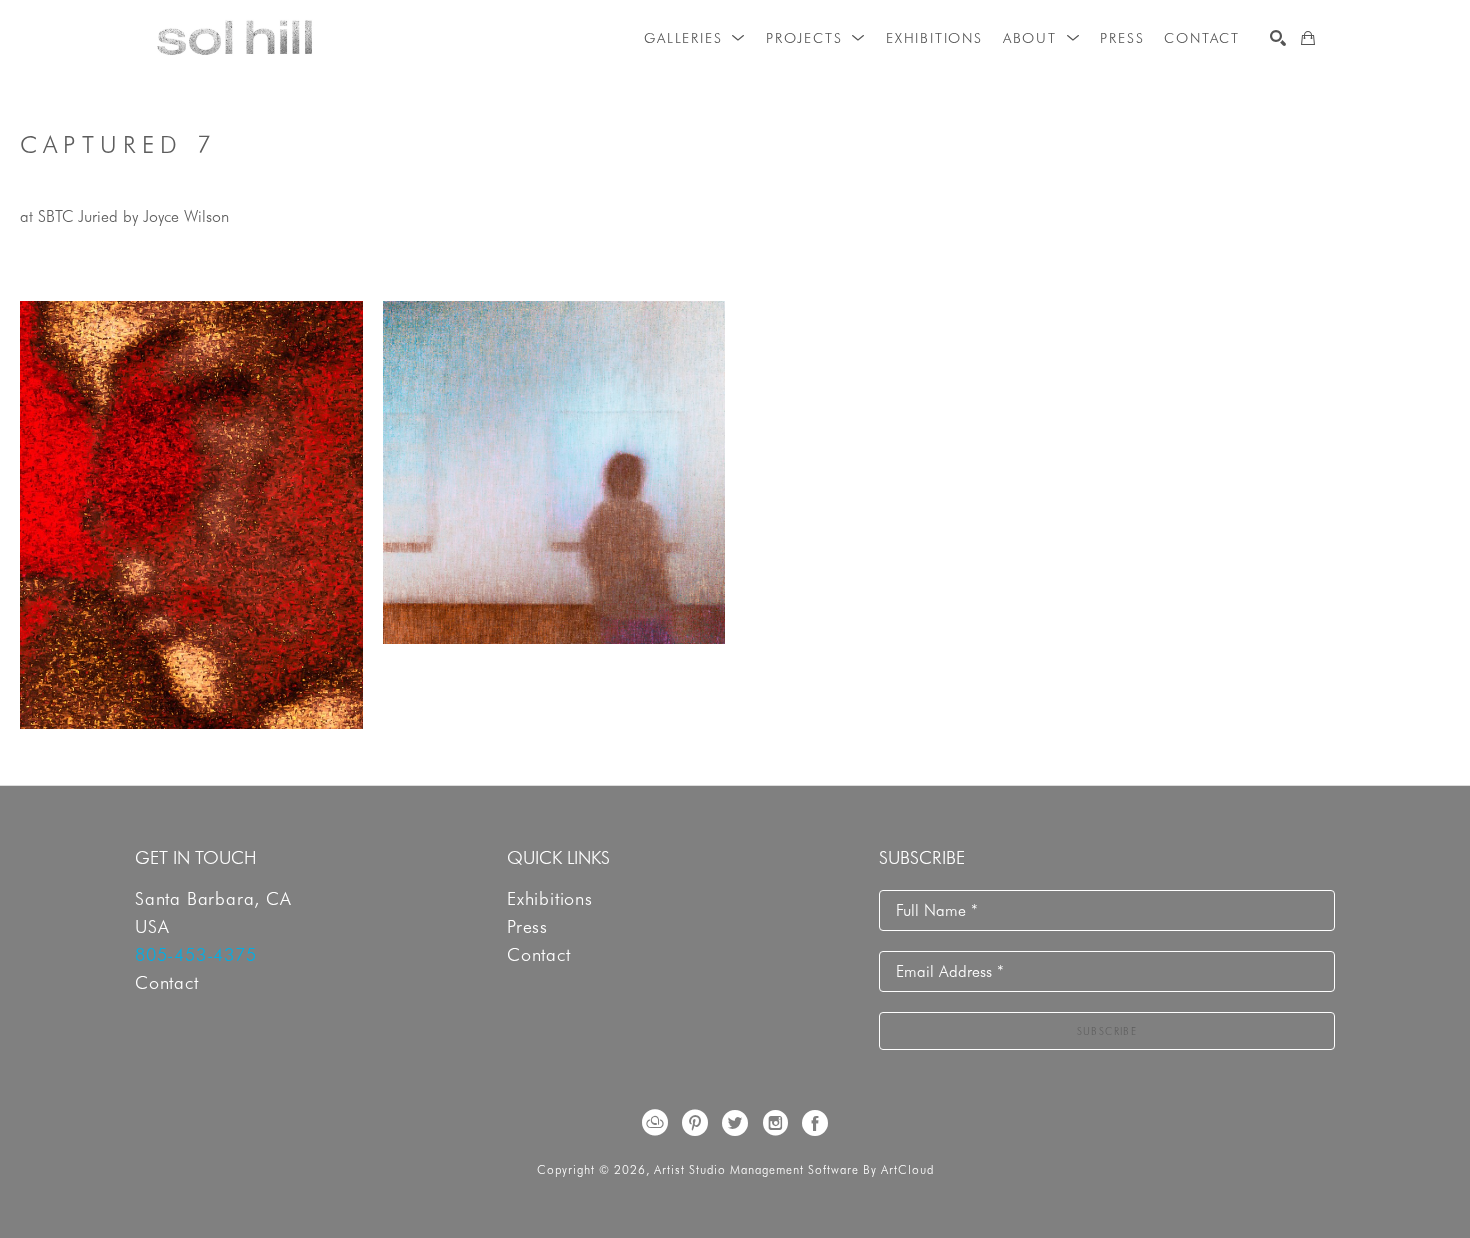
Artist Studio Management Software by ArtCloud (794, 1169)
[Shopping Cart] (1308, 38)
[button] (695, 38)
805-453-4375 (196, 954)
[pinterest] (695, 1123)
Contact (167, 982)
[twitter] (735, 1123)
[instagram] (775, 1123)
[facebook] (815, 1123)
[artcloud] (655, 1123)
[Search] (1278, 38)
